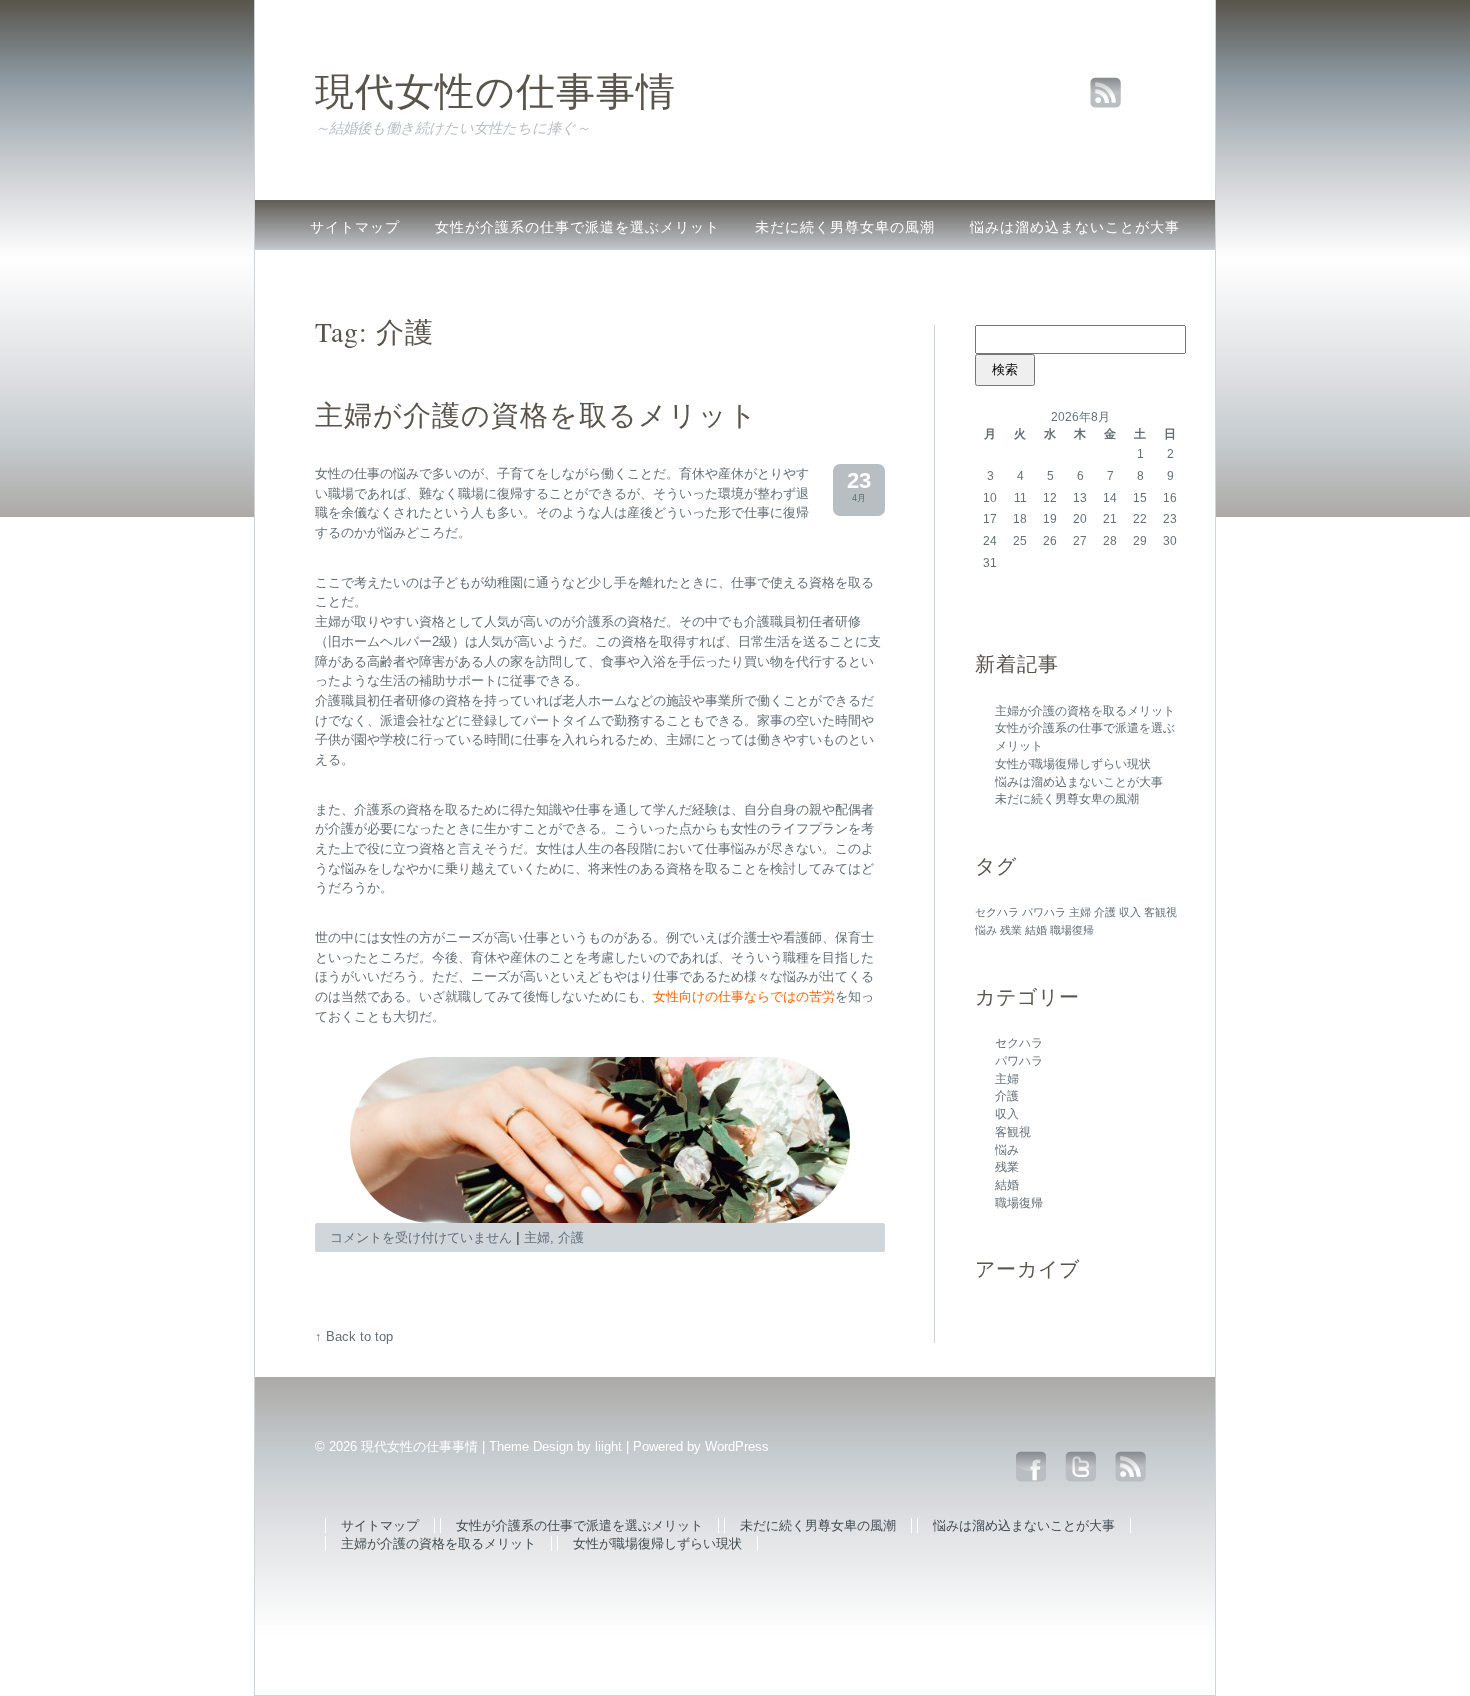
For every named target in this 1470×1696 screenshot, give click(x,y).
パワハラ (1044, 912)
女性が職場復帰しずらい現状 (667, 274)
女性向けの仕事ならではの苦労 (744, 996)
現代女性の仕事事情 (495, 89)
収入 (1130, 912)
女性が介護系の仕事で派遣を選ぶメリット (577, 226)
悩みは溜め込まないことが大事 (1075, 226)
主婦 (1080, 912)
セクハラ (997, 912)
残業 (1011, 930)
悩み (986, 930)
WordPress (737, 1446)
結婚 (1036, 930)
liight (608, 1446)
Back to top (359, 1336)
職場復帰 (1072, 930)
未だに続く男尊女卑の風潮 (845, 226)
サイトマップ (355, 226)
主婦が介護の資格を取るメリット (422, 274)
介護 (1105, 912)
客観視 (1160, 912)
